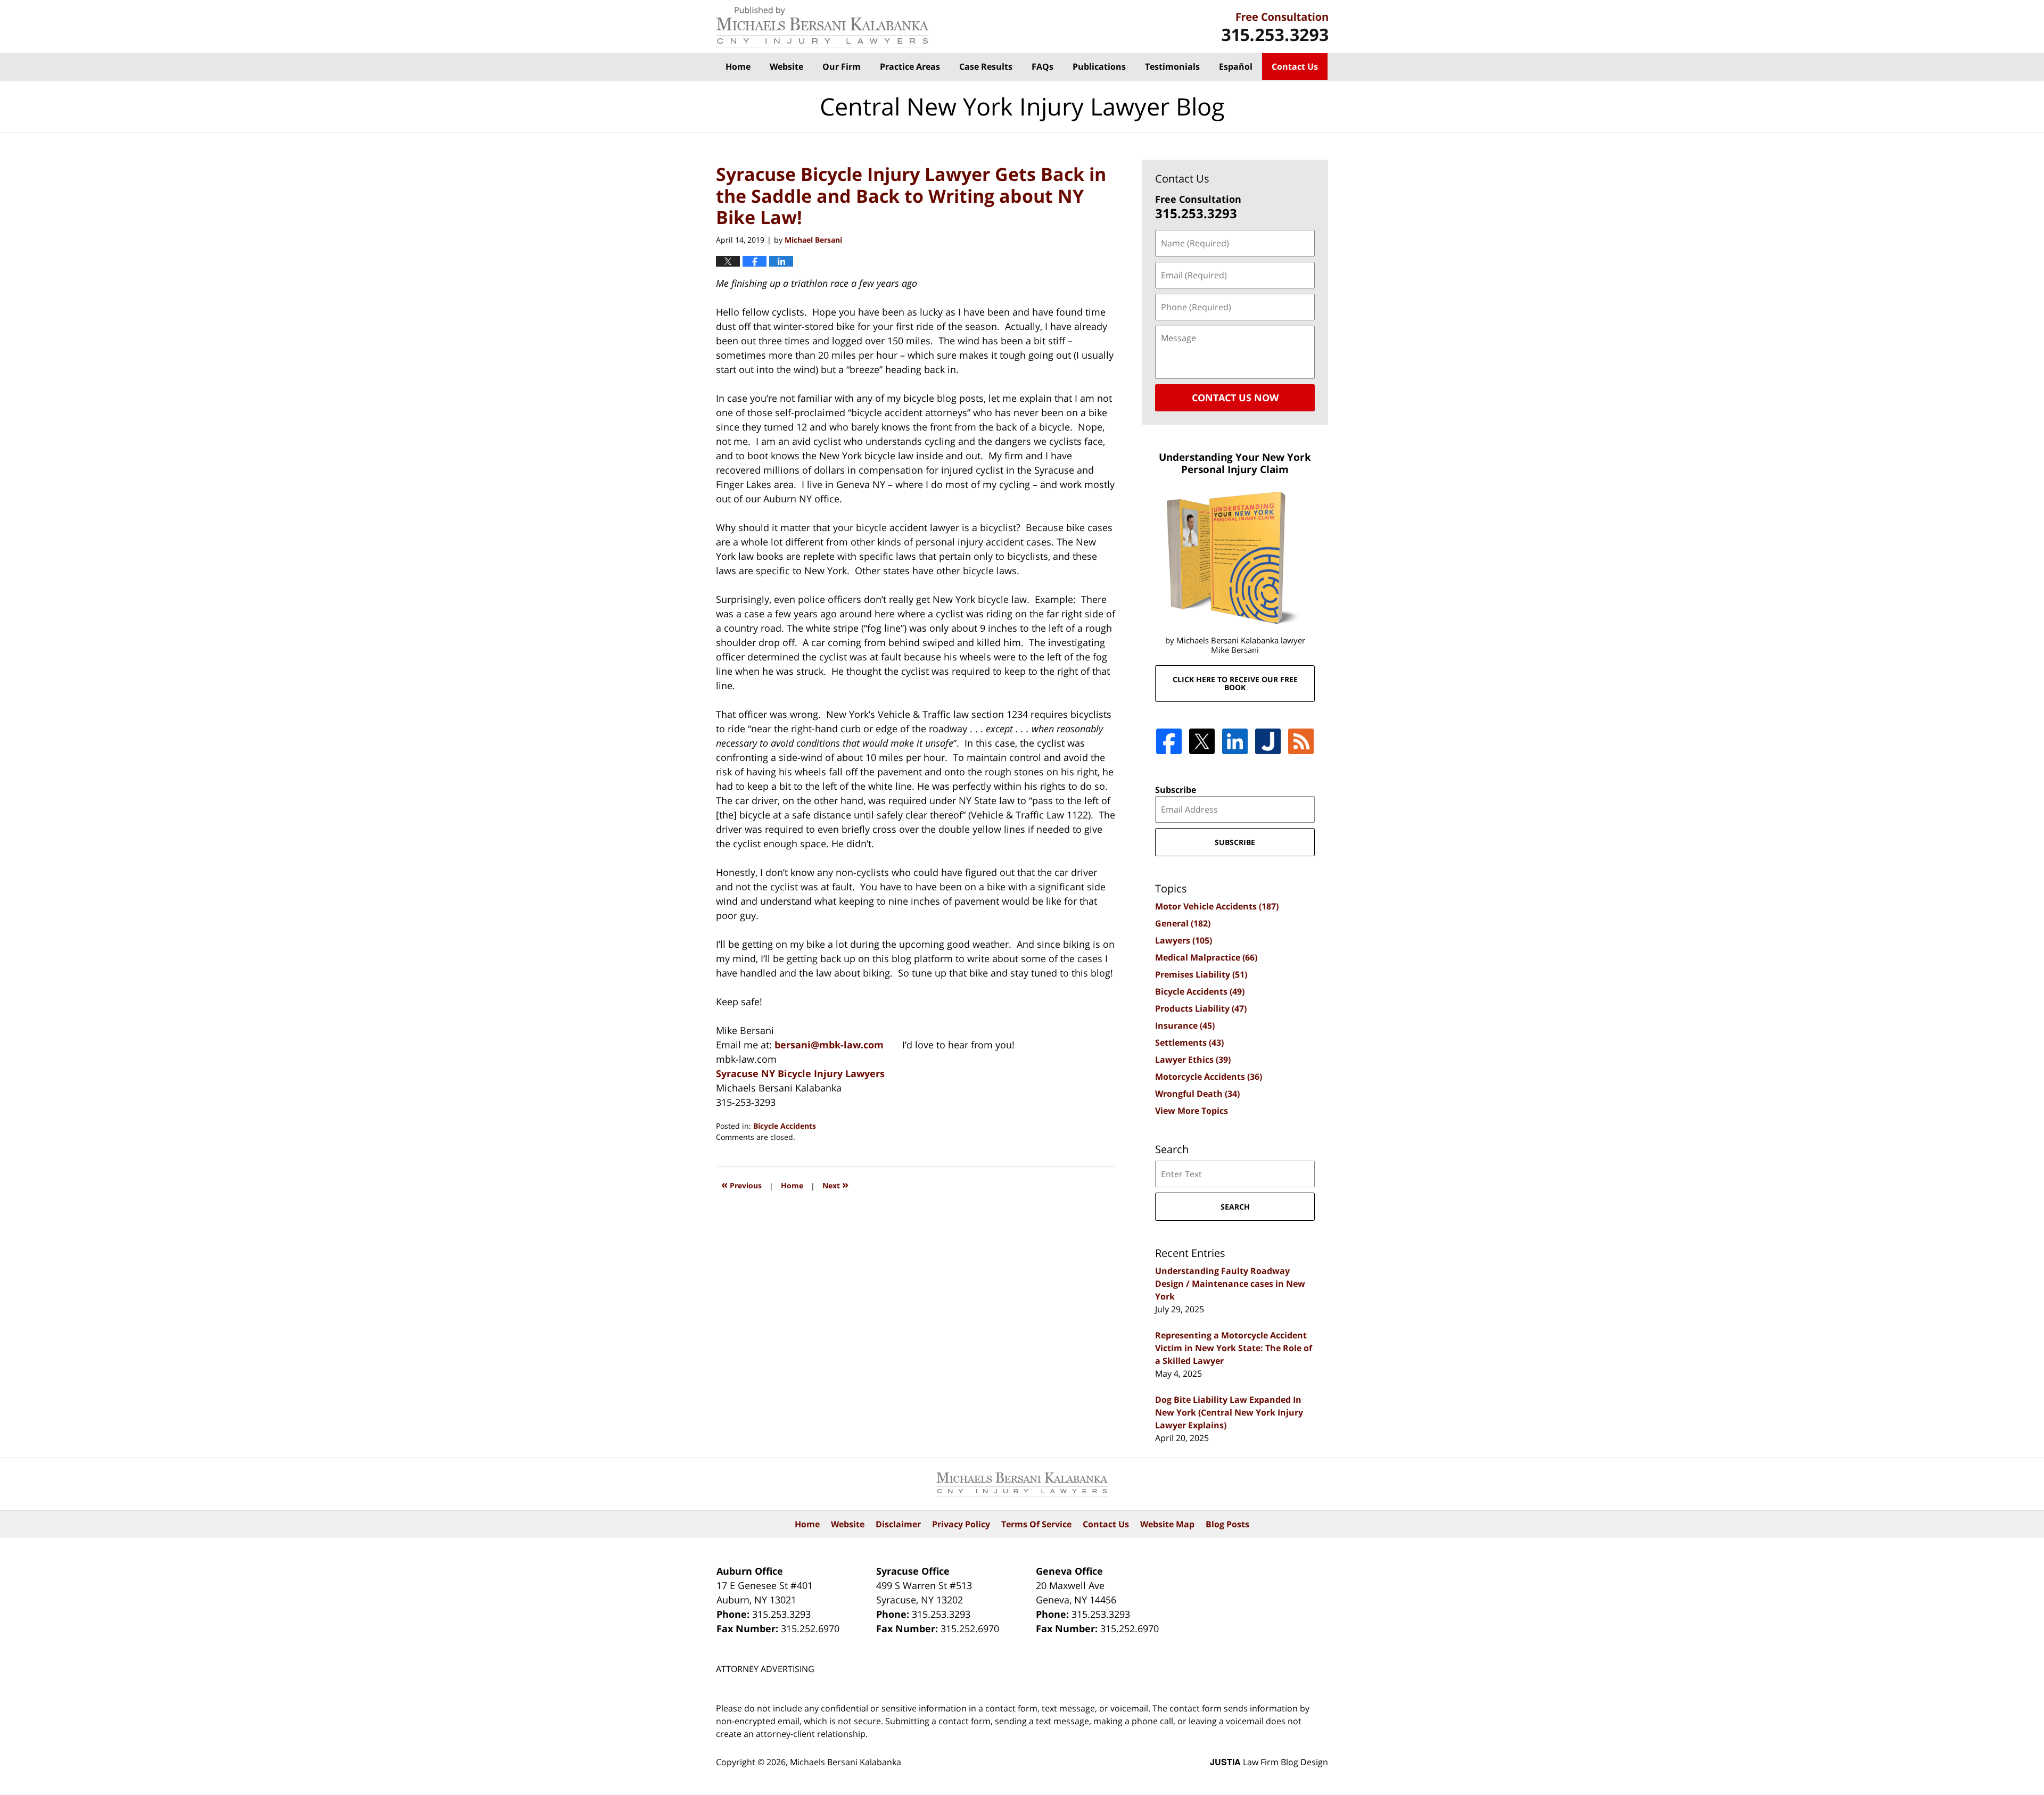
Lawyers (1184, 940)
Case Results (986, 67)
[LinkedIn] (1235, 741)
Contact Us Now (1235, 398)
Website (786, 67)
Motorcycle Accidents (1209, 1077)
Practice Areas (910, 67)
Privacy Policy (961, 1524)
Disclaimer (898, 1524)
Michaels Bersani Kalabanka (846, 1762)
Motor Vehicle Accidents (1217, 906)
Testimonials (1172, 67)
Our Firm (842, 67)
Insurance (1185, 1025)
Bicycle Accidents (785, 1126)
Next (835, 1184)
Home (738, 67)
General (1183, 923)
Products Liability (1201, 1008)
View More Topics (1192, 1111)
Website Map (1167, 1524)
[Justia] (1268, 741)
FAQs (1042, 67)
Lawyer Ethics (1193, 1060)
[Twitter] (1202, 741)
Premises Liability (1201, 974)
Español (1236, 67)
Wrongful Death (1197, 1094)
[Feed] (1301, 741)
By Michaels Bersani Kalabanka (1275, 27)
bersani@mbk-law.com (829, 1045)
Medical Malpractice (1206, 957)
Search (1235, 1207)
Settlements (1189, 1043)
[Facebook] (1169, 741)
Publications (1099, 67)
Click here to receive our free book (1235, 683)
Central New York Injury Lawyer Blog (822, 27)
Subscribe (1176, 790)
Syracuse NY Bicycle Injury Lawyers (800, 1073)
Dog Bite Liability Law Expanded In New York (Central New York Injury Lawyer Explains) (1229, 1412)
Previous (741, 1184)
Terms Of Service (1036, 1524)
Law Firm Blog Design (1269, 1762)
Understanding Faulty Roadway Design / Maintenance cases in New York (1230, 1284)
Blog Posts (1227, 1524)
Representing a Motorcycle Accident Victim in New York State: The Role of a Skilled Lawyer (1234, 1348)
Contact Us (1295, 67)
